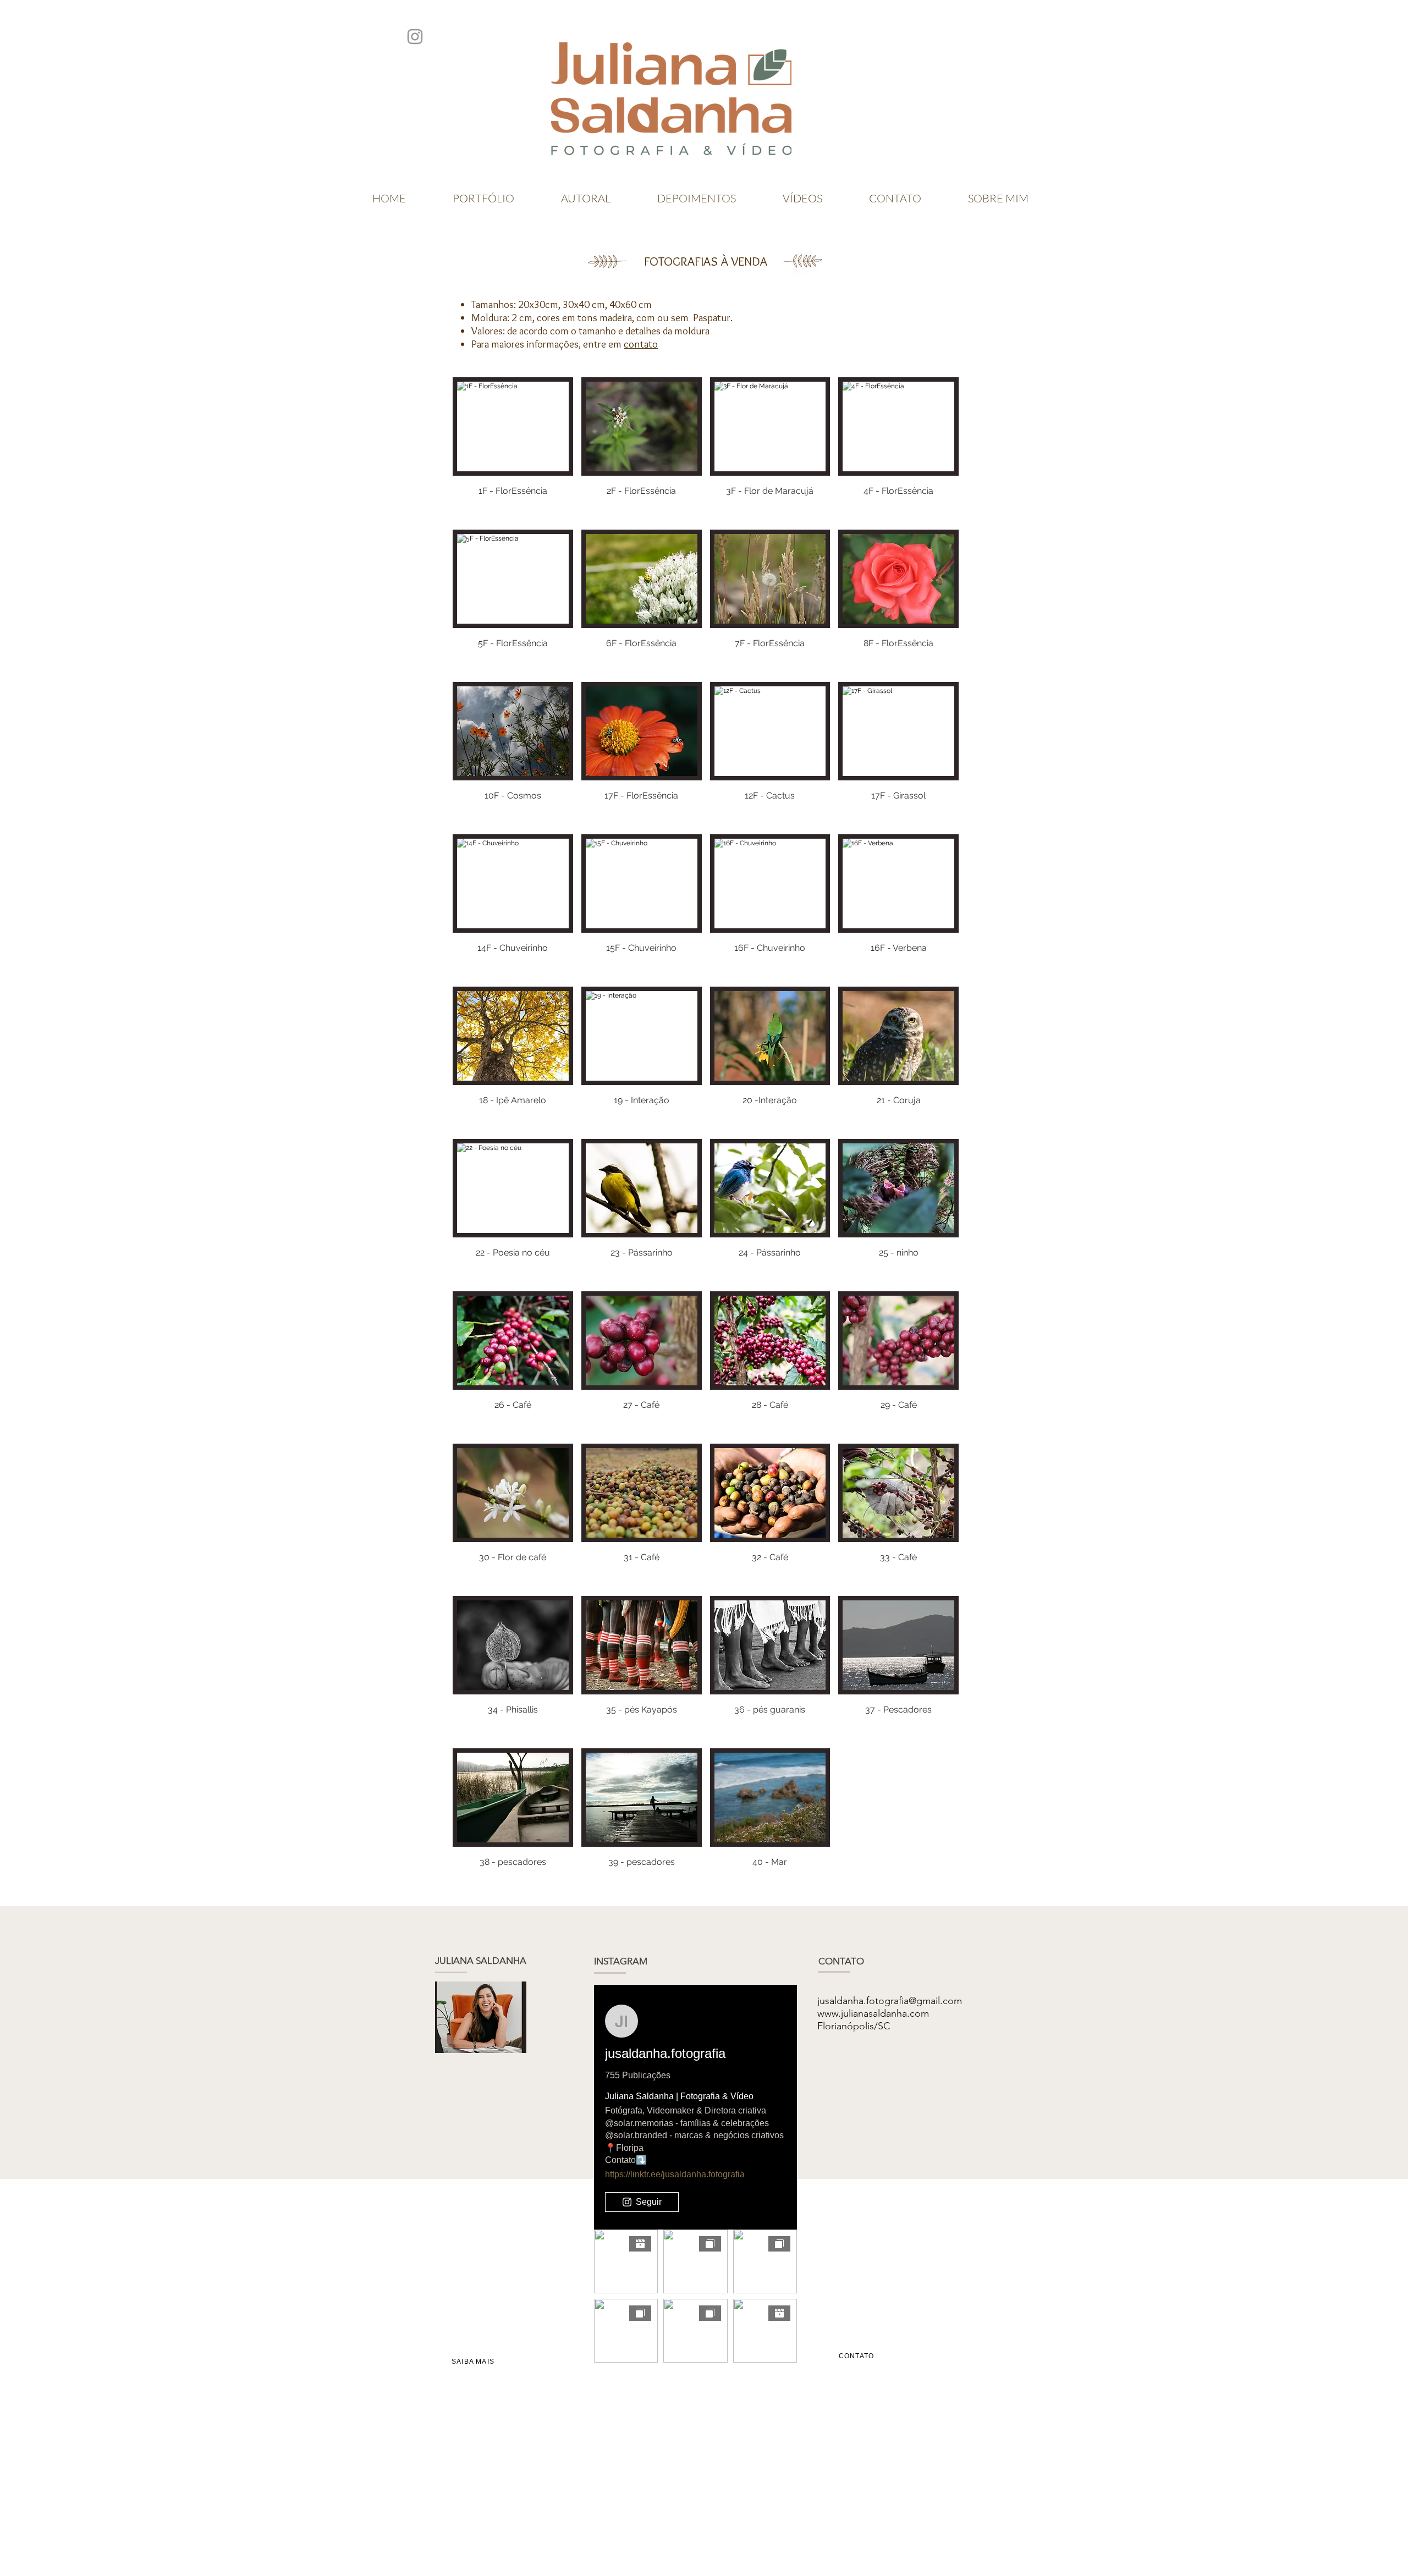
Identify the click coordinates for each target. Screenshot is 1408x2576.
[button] (513, 449)
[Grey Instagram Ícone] (415, 37)
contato (641, 344)
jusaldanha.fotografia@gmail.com (890, 2001)
